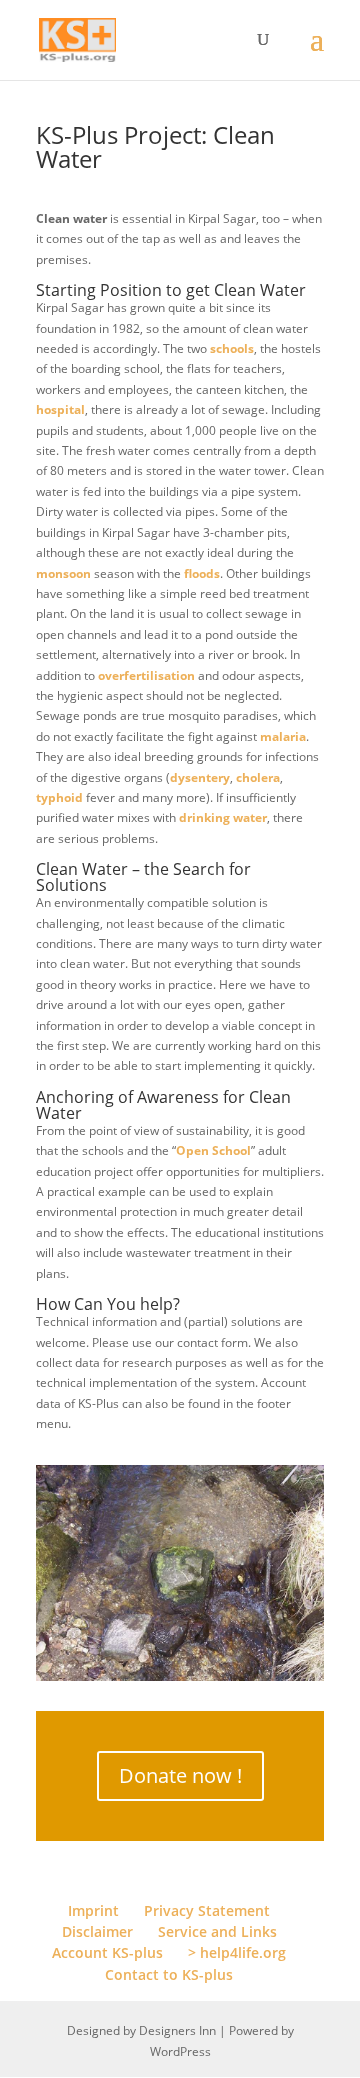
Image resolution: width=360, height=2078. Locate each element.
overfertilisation (146, 675)
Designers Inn (177, 2030)
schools (232, 348)
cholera (258, 777)
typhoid (59, 797)
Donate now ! (180, 1775)
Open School (213, 1150)
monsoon (63, 573)
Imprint (93, 1910)
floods (202, 573)
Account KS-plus (107, 1952)
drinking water (223, 817)
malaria (283, 736)
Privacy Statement (207, 1910)
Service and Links (217, 1931)
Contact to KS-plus (169, 1974)
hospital (60, 409)
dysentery (200, 777)
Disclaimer (97, 1931)
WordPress (180, 2051)
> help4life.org (237, 1952)
